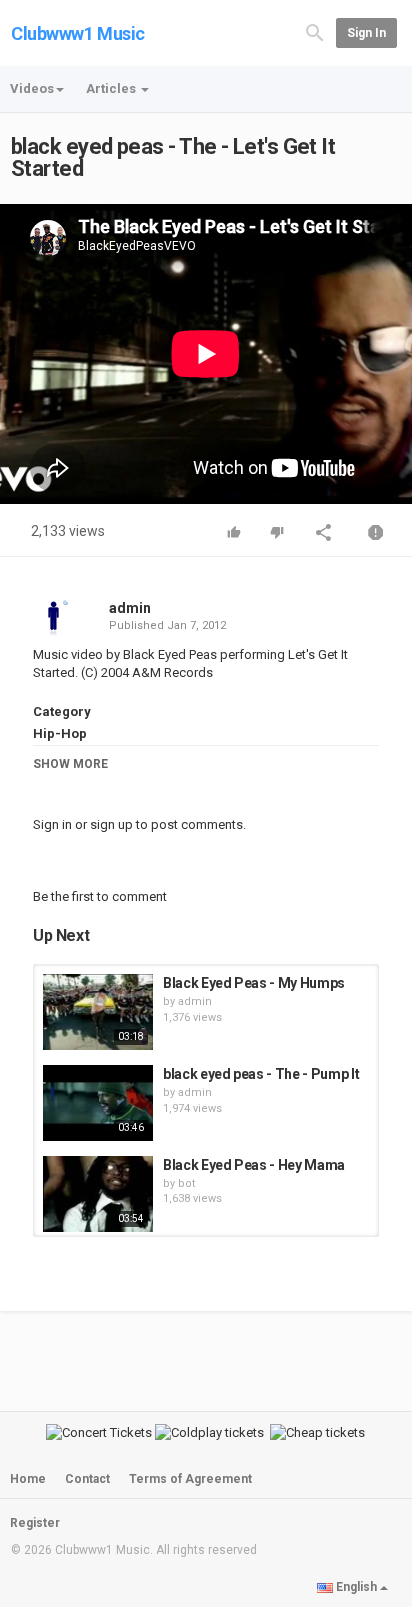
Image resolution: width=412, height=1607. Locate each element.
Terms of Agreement (190, 1479)
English (356, 1587)
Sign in (366, 33)
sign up (111, 824)
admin (130, 608)
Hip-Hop (60, 733)
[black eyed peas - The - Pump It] (98, 1103)
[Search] (315, 31)
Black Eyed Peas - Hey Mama (254, 1165)
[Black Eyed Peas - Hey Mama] (98, 1194)
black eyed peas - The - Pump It (261, 1074)
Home (28, 1479)
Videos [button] (32, 88)
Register (35, 1523)
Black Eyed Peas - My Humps (254, 983)
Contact (87, 1479)
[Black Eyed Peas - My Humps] (98, 1012)
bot (186, 1183)
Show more (70, 764)
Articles (112, 88)
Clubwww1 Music (78, 33)
